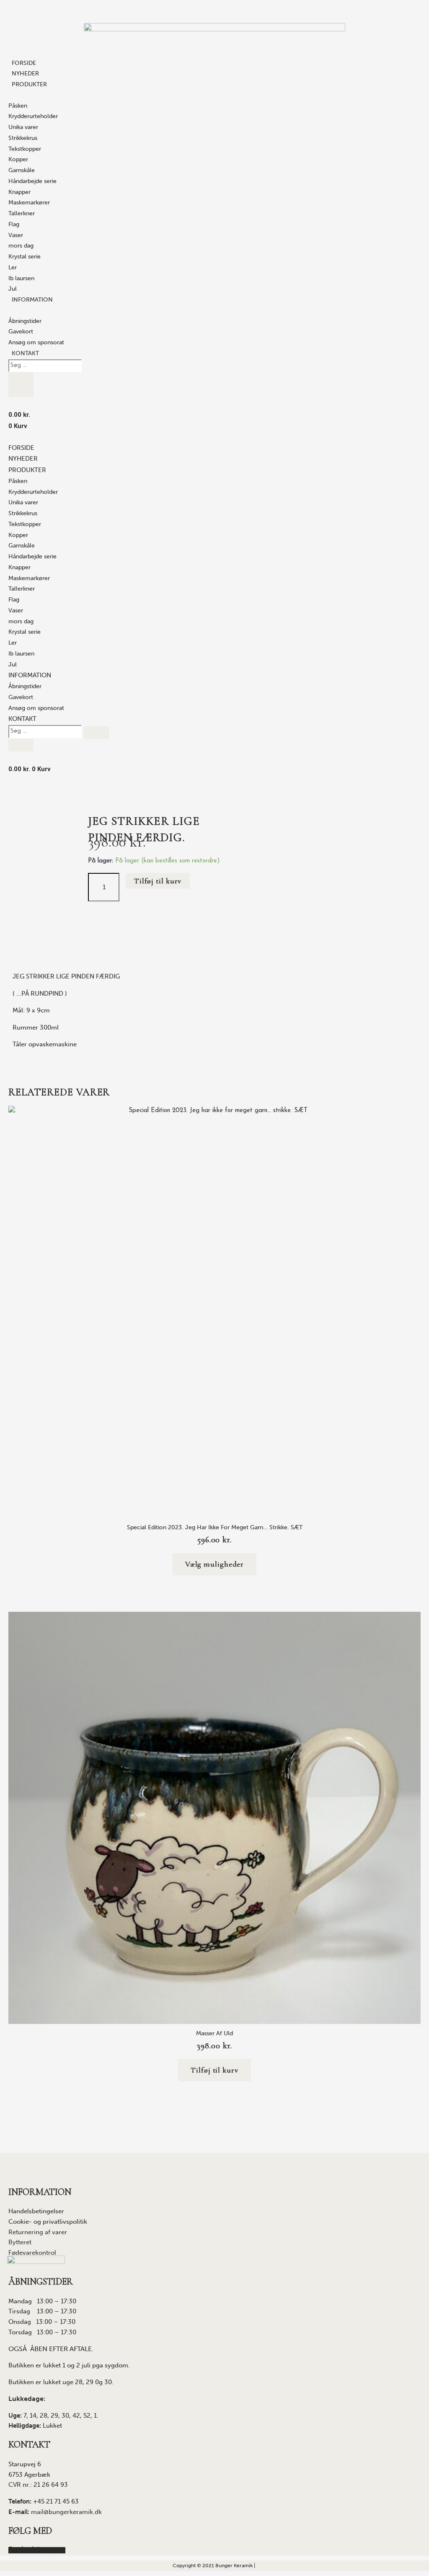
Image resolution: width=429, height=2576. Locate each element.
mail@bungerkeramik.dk (66, 2512)
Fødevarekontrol (32, 2253)
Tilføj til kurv (158, 881)
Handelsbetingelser (36, 2211)
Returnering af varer (38, 2232)
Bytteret (20, 2242)
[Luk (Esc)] (401, 9)
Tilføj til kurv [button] (214, 2070)
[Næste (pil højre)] (414, 1288)
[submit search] (21, 378)
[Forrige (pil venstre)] (15, 1288)
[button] (27, 471)
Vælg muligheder (215, 1564)
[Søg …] (45, 365)
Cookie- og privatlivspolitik (48, 2222)
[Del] (383, 9)
